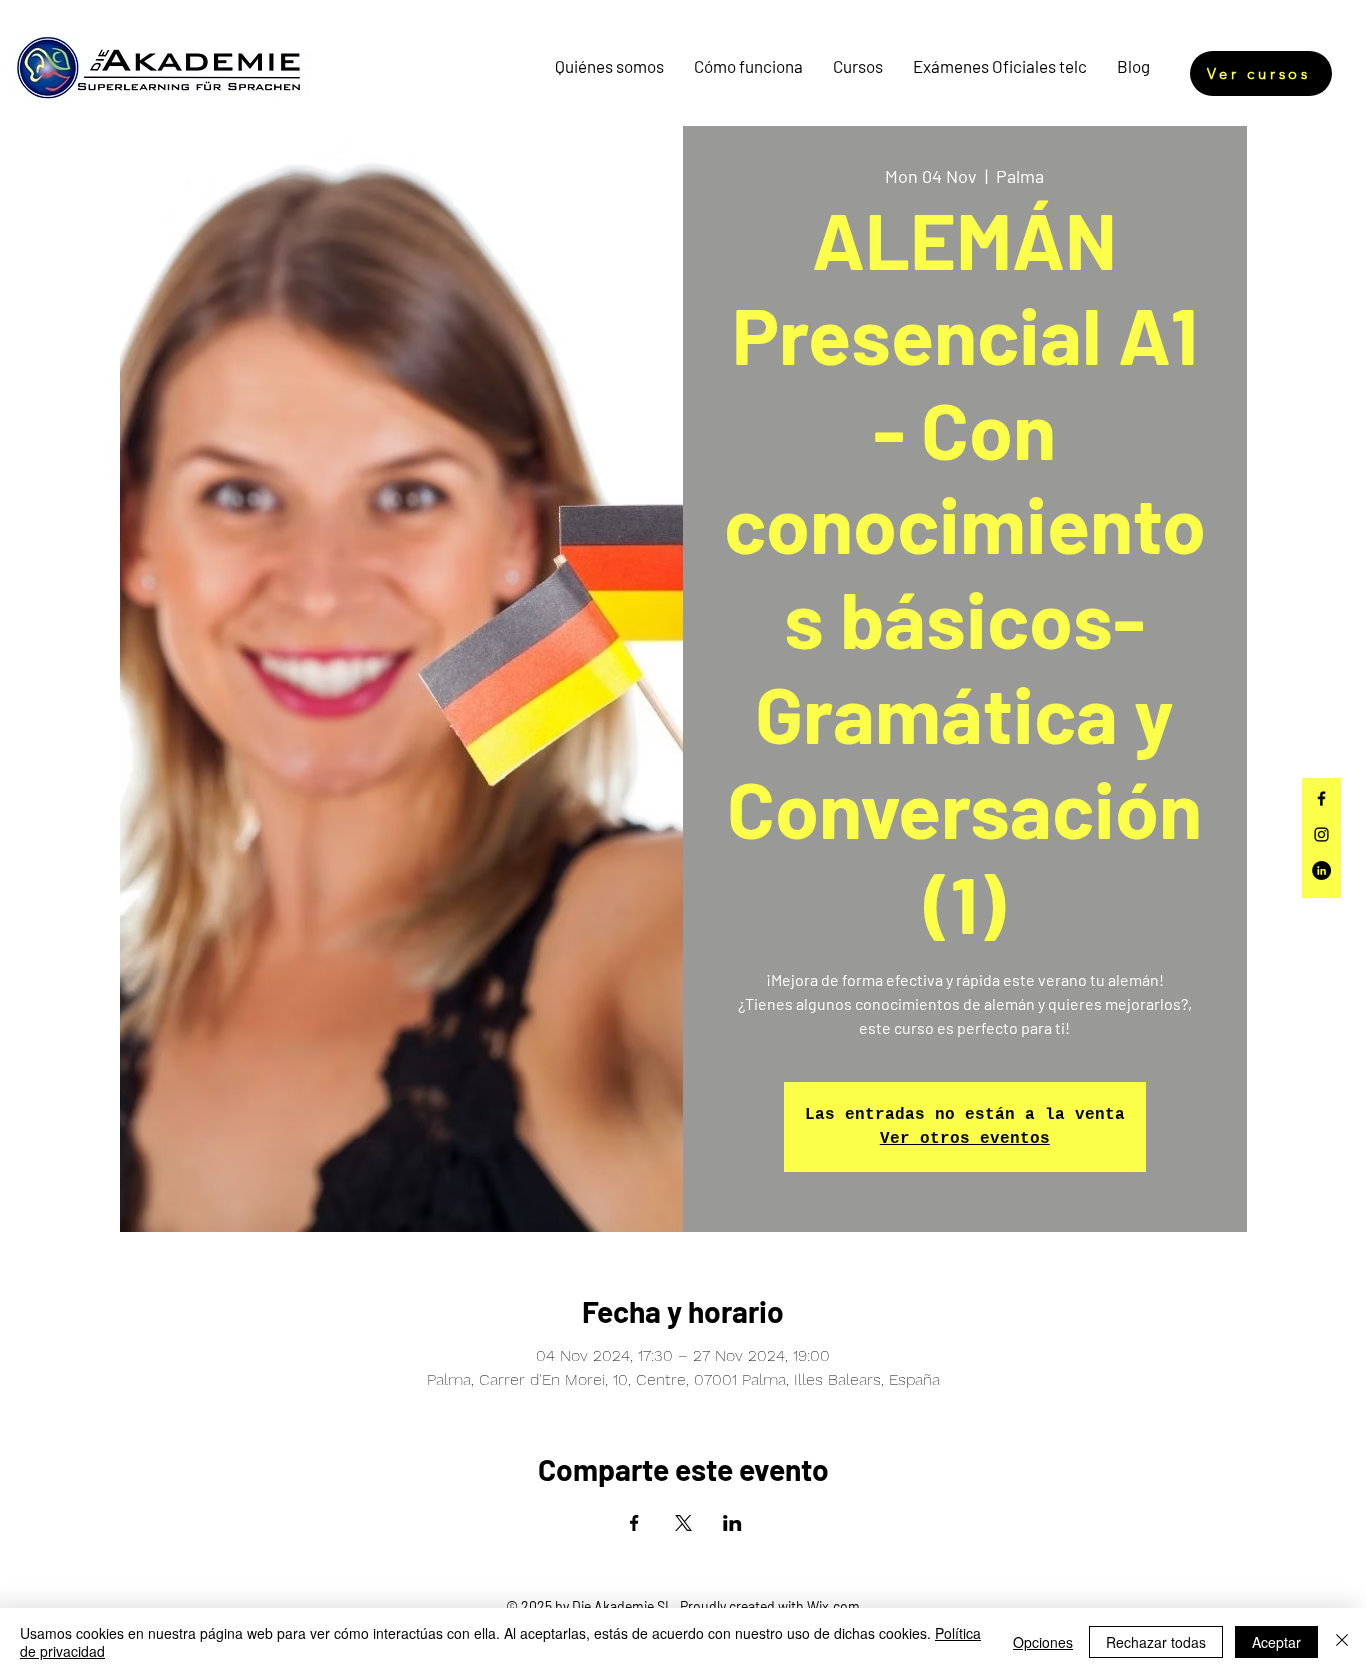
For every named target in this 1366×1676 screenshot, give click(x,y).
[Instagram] (1321, 834)
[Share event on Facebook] (634, 1523)
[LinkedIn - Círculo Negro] (1321, 870)
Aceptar (1276, 1642)
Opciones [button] (1043, 1642)
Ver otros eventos (965, 1139)
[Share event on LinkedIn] (732, 1523)
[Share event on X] (683, 1523)
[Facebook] (1321, 798)
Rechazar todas (1156, 1642)
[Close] (1342, 1642)
